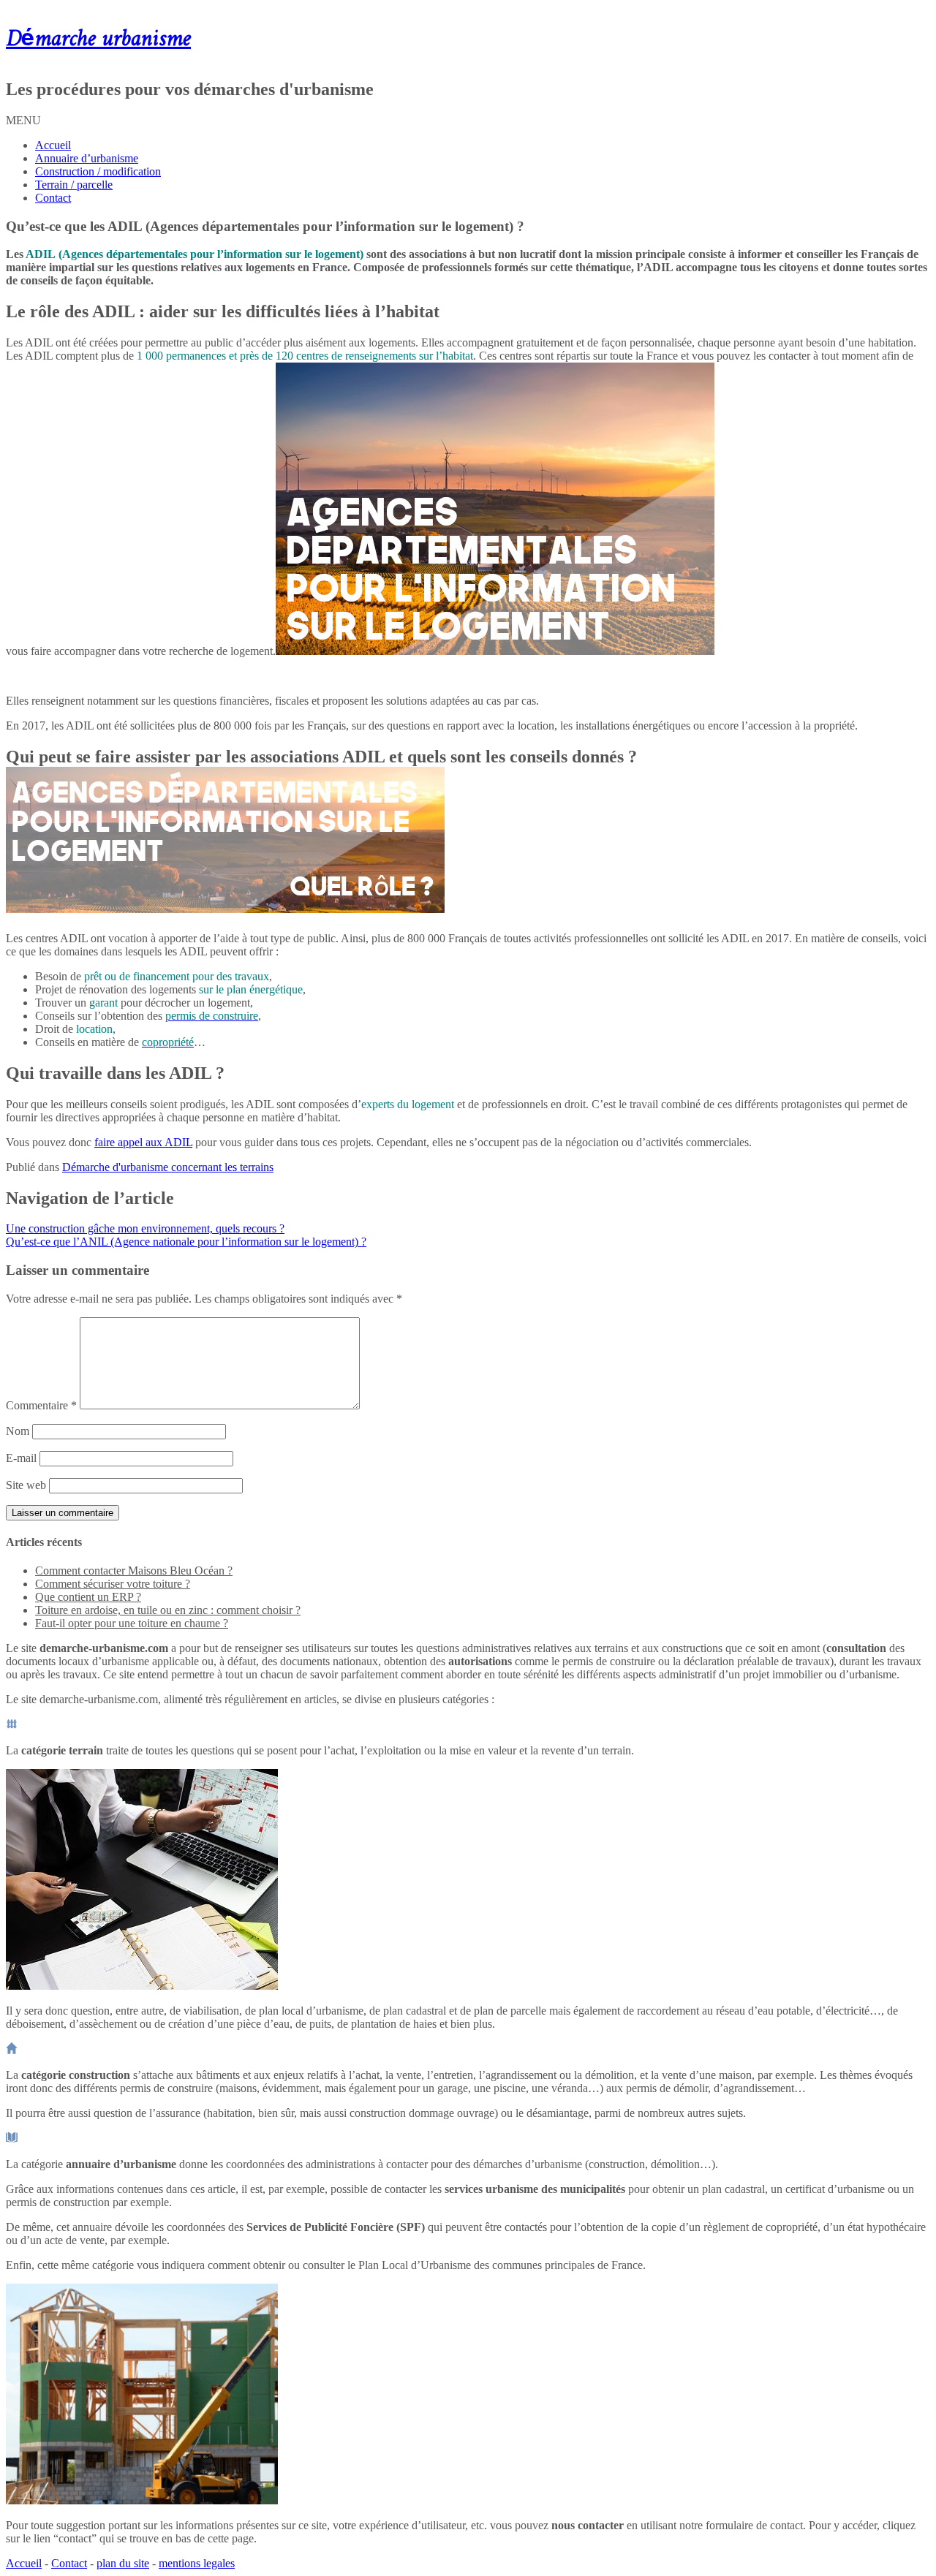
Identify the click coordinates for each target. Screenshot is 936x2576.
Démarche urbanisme (98, 39)
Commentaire (41, 1405)
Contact (53, 198)
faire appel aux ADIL (143, 1142)
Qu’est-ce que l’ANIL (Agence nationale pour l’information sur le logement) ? (186, 1242)
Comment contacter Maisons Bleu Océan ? (134, 1571)
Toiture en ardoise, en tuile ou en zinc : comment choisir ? (168, 1610)
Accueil (53, 145)
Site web (26, 1485)
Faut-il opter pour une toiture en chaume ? (132, 1623)
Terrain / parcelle (74, 185)
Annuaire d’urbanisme (87, 158)
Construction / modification (98, 171)
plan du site (123, 2563)
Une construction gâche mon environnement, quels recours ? (145, 1228)
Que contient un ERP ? (88, 1597)
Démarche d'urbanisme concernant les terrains (168, 1167)
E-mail (21, 1458)
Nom (18, 1431)
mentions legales (197, 2563)
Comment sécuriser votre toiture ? (113, 1584)
